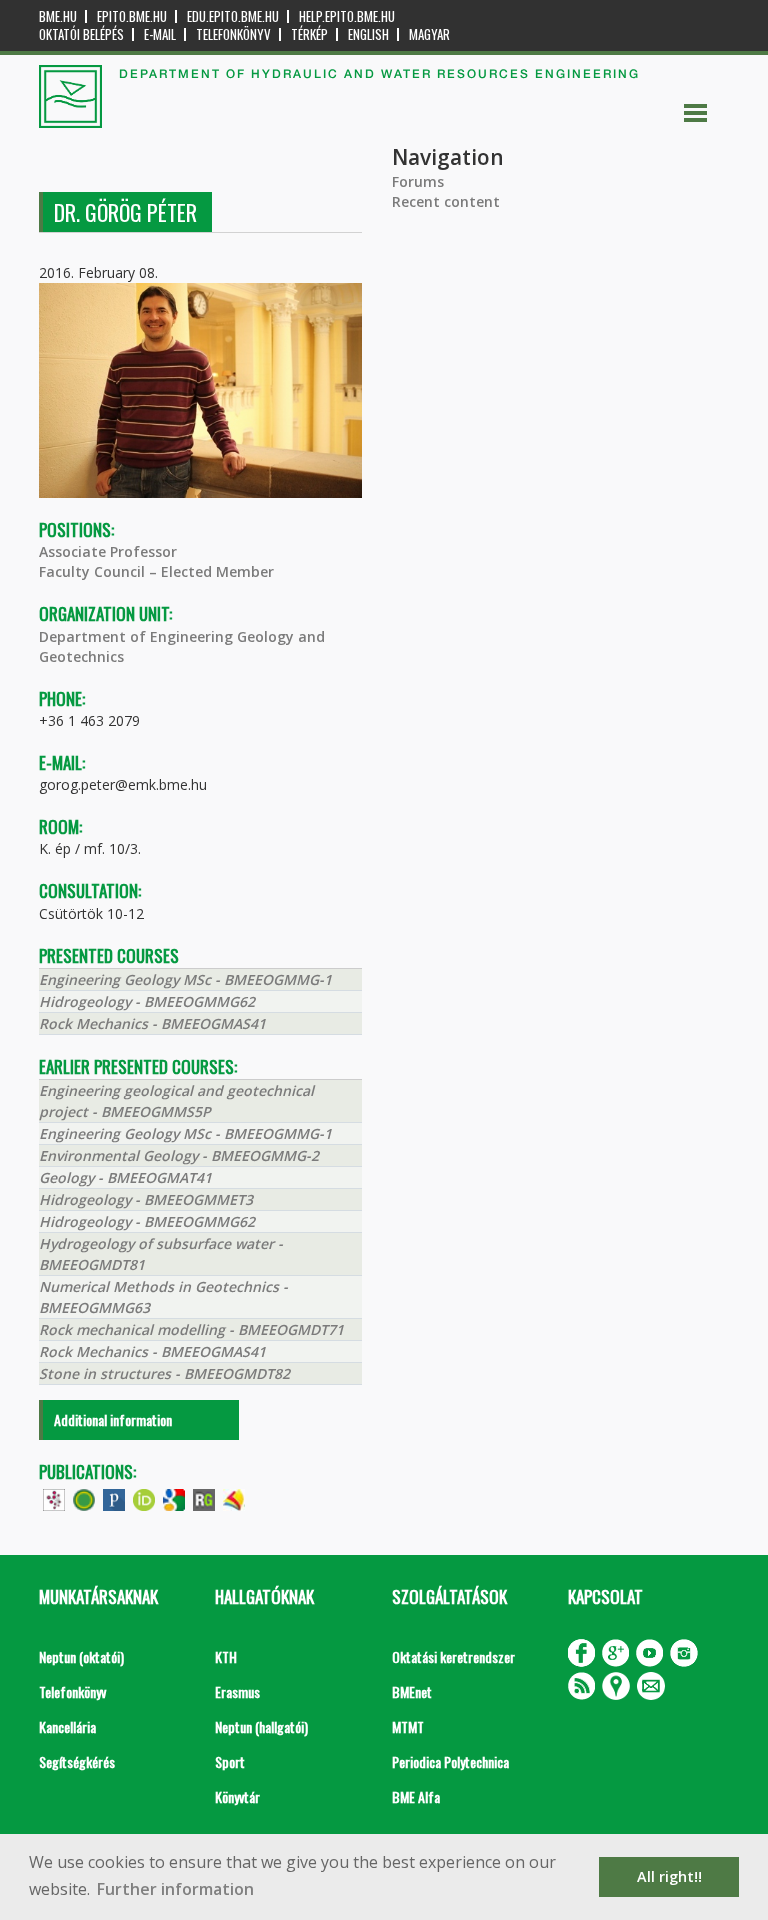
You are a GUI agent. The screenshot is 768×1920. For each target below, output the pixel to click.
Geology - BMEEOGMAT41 (125, 1177)
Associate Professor (108, 551)
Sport (230, 1761)
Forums (418, 181)
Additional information (113, 1419)
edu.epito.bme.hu (233, 16)
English (368, 34)
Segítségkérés (77, 1761)
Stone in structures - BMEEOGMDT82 (164, 1373)
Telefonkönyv (233, 34)
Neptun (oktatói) (81, 1656)
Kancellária (67, 1726)
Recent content (446, 201)
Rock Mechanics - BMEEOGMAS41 (152, 1023)
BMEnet (412, 1691)
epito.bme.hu (132, 16)
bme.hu (58, 16)
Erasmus (237, 1691)
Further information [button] (175, 1889)
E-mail (160, 34)
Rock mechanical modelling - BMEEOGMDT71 (191, 1329)
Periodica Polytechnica (450, 1761)
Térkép (309, 34)
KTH (226, 1656)
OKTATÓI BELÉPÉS (81, 34)
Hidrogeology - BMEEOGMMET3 (146, 1199)
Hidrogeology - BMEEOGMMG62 (147, 1001)
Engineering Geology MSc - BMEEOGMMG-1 (185, 979)
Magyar (429, 34)
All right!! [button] (669, 1876)
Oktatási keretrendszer (453, 1656)
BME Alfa (416, 1796)
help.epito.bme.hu (347, 16)
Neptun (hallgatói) (261, 1726)
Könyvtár (237, 1796)
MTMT (408, 1726)
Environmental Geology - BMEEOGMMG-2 (179, 1155)
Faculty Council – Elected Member (156, 571)
